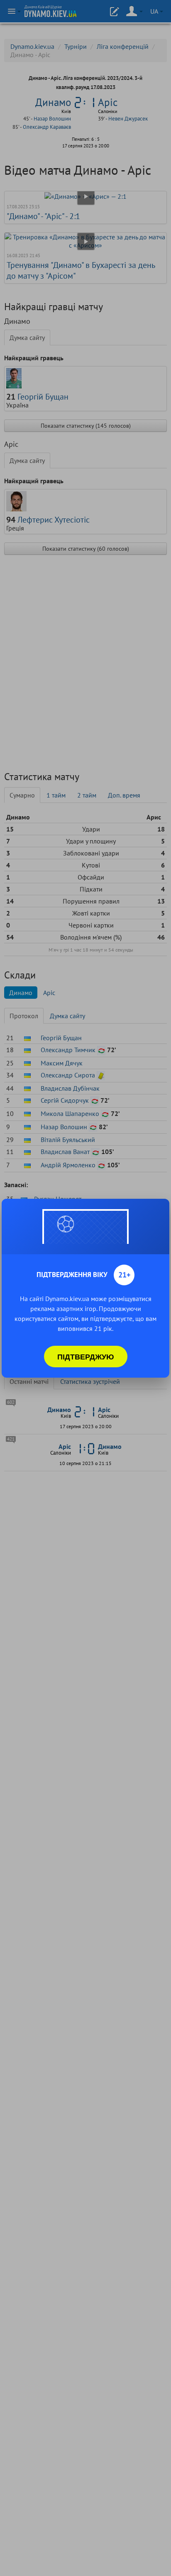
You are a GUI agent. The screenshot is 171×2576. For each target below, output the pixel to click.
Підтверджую (86, 1357)
